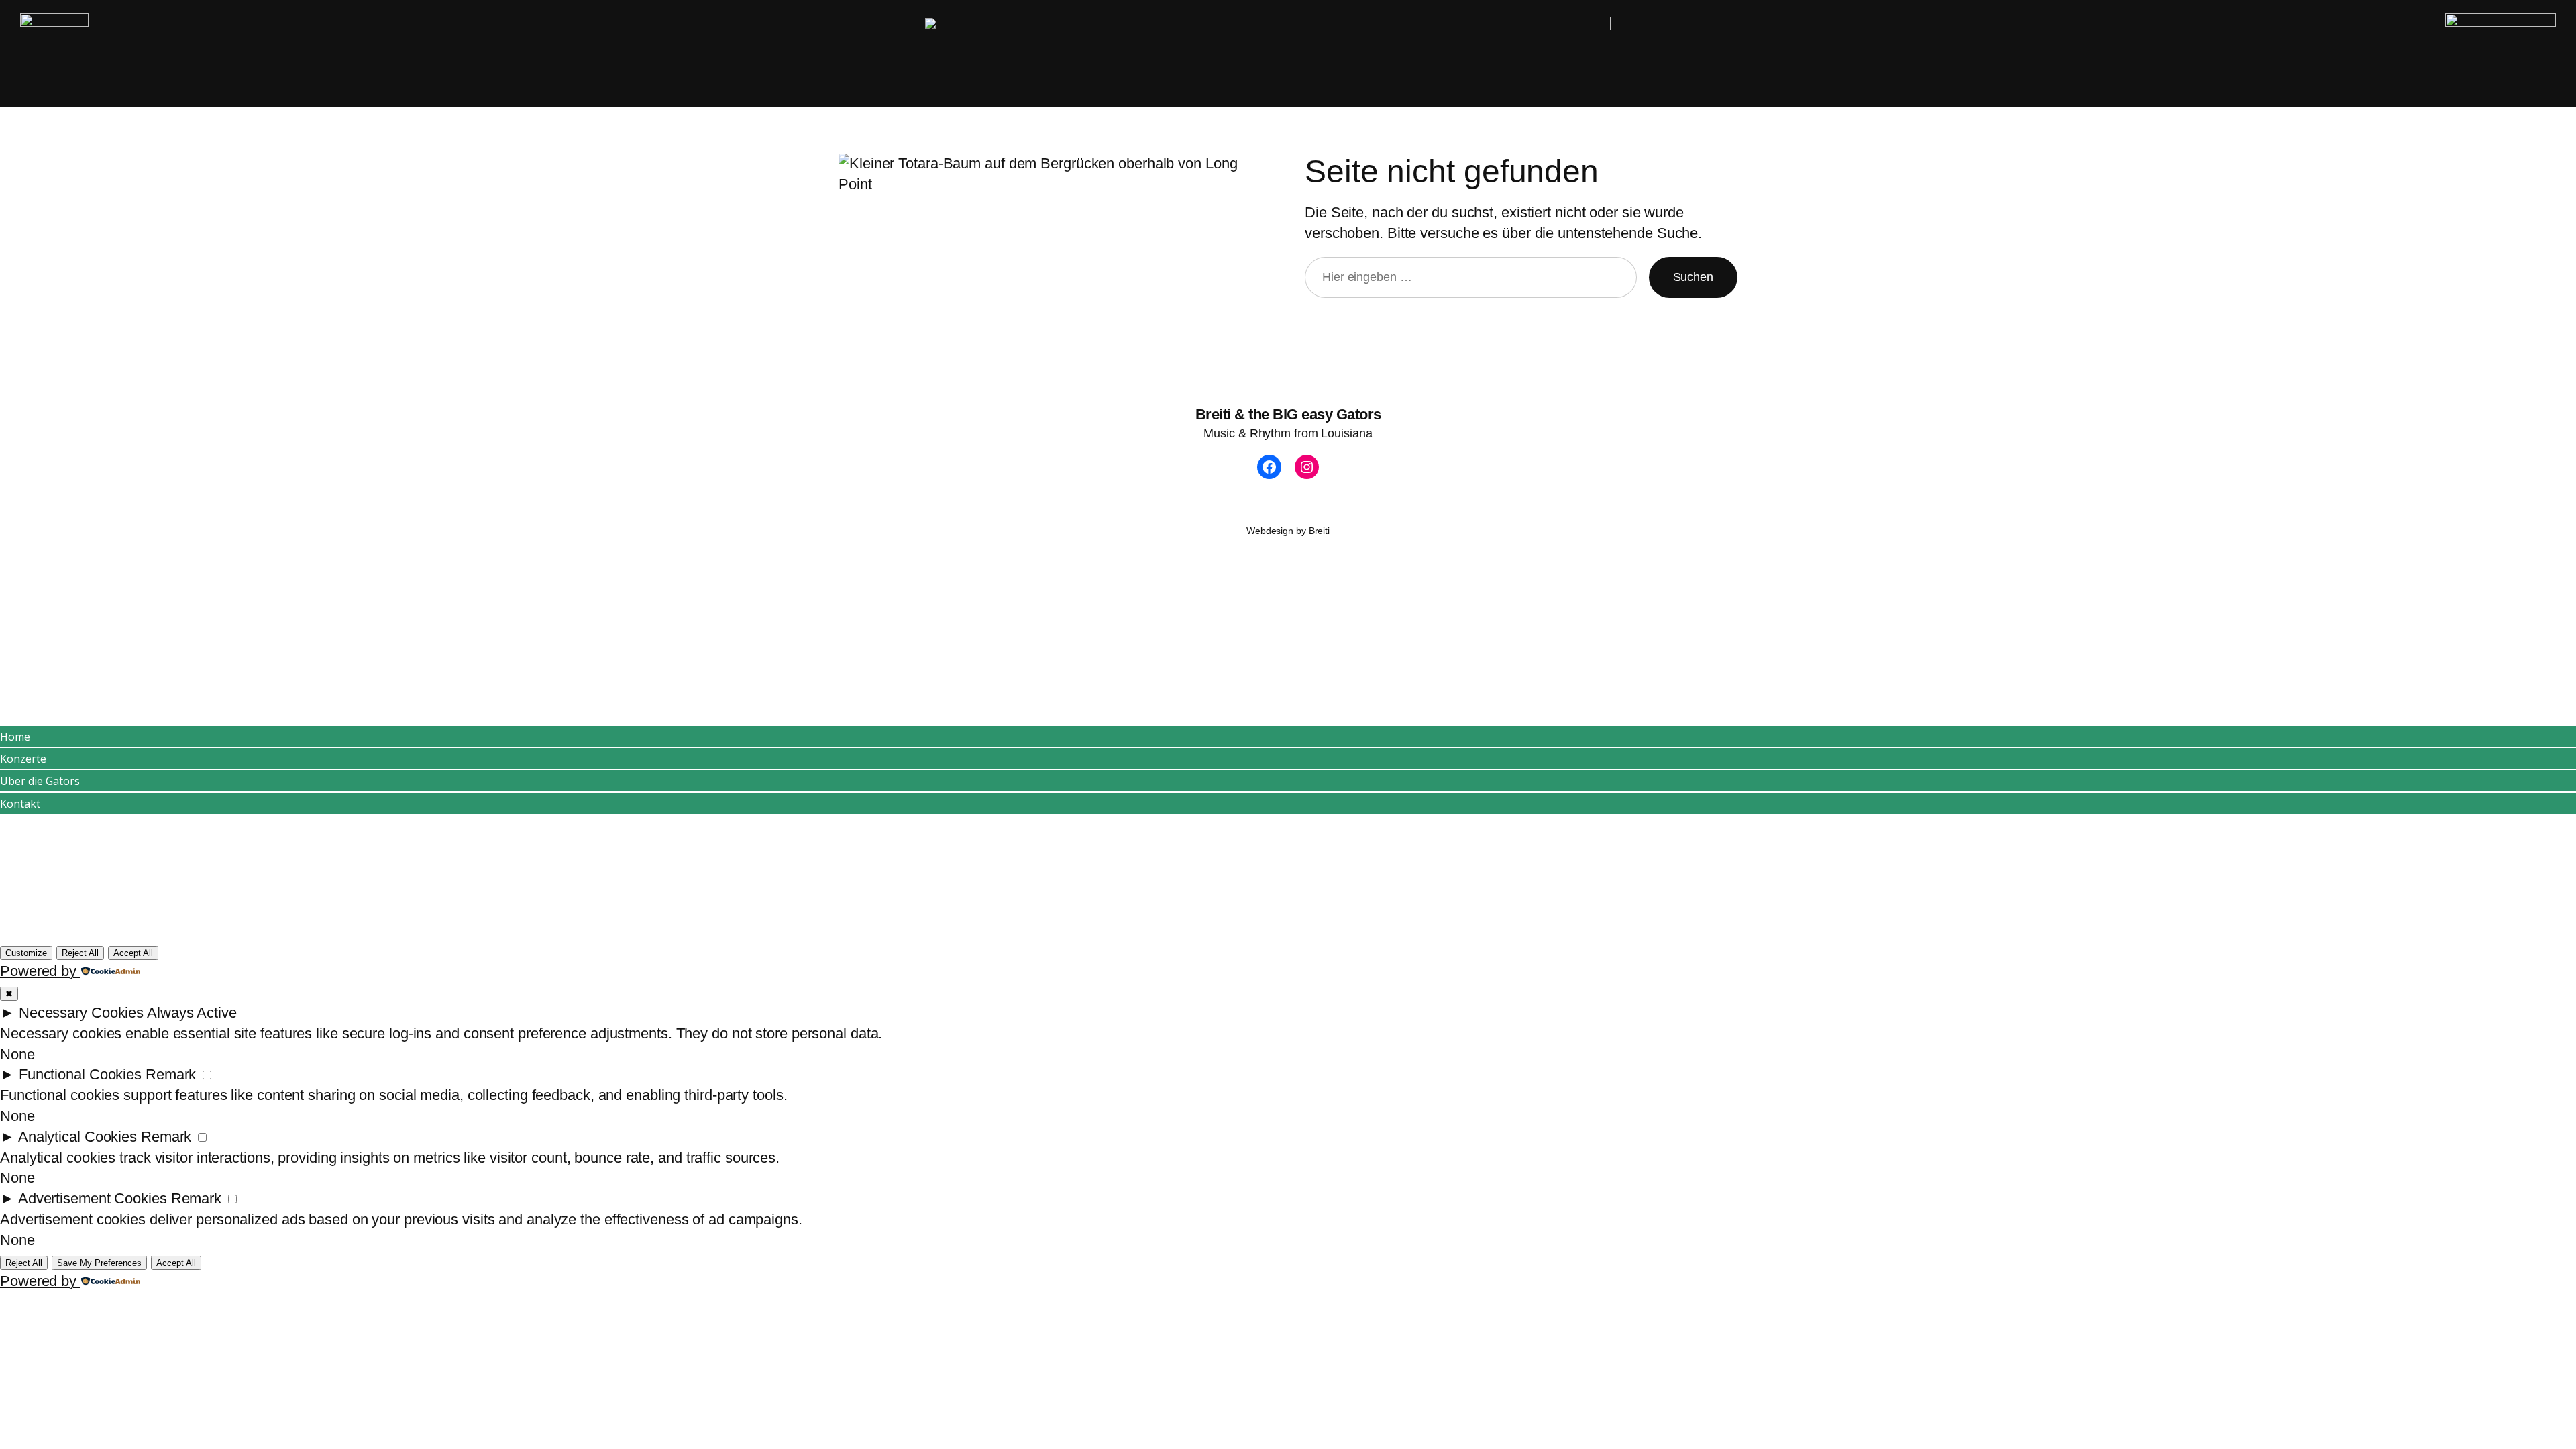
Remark (171, 1074)
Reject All (80, 953)
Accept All (133, 953)
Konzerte (23, 759)
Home (15, 737)
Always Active (192, 1013)
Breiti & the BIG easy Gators (1288, 414)
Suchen (1693, 277)
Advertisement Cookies (93, 1198)
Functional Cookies (80, 1074)
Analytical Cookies (77, 1137)
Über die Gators (40, 781)
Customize (26, 953)
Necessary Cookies (81, 1013)
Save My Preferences (99, 1263)
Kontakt (20, 804)
